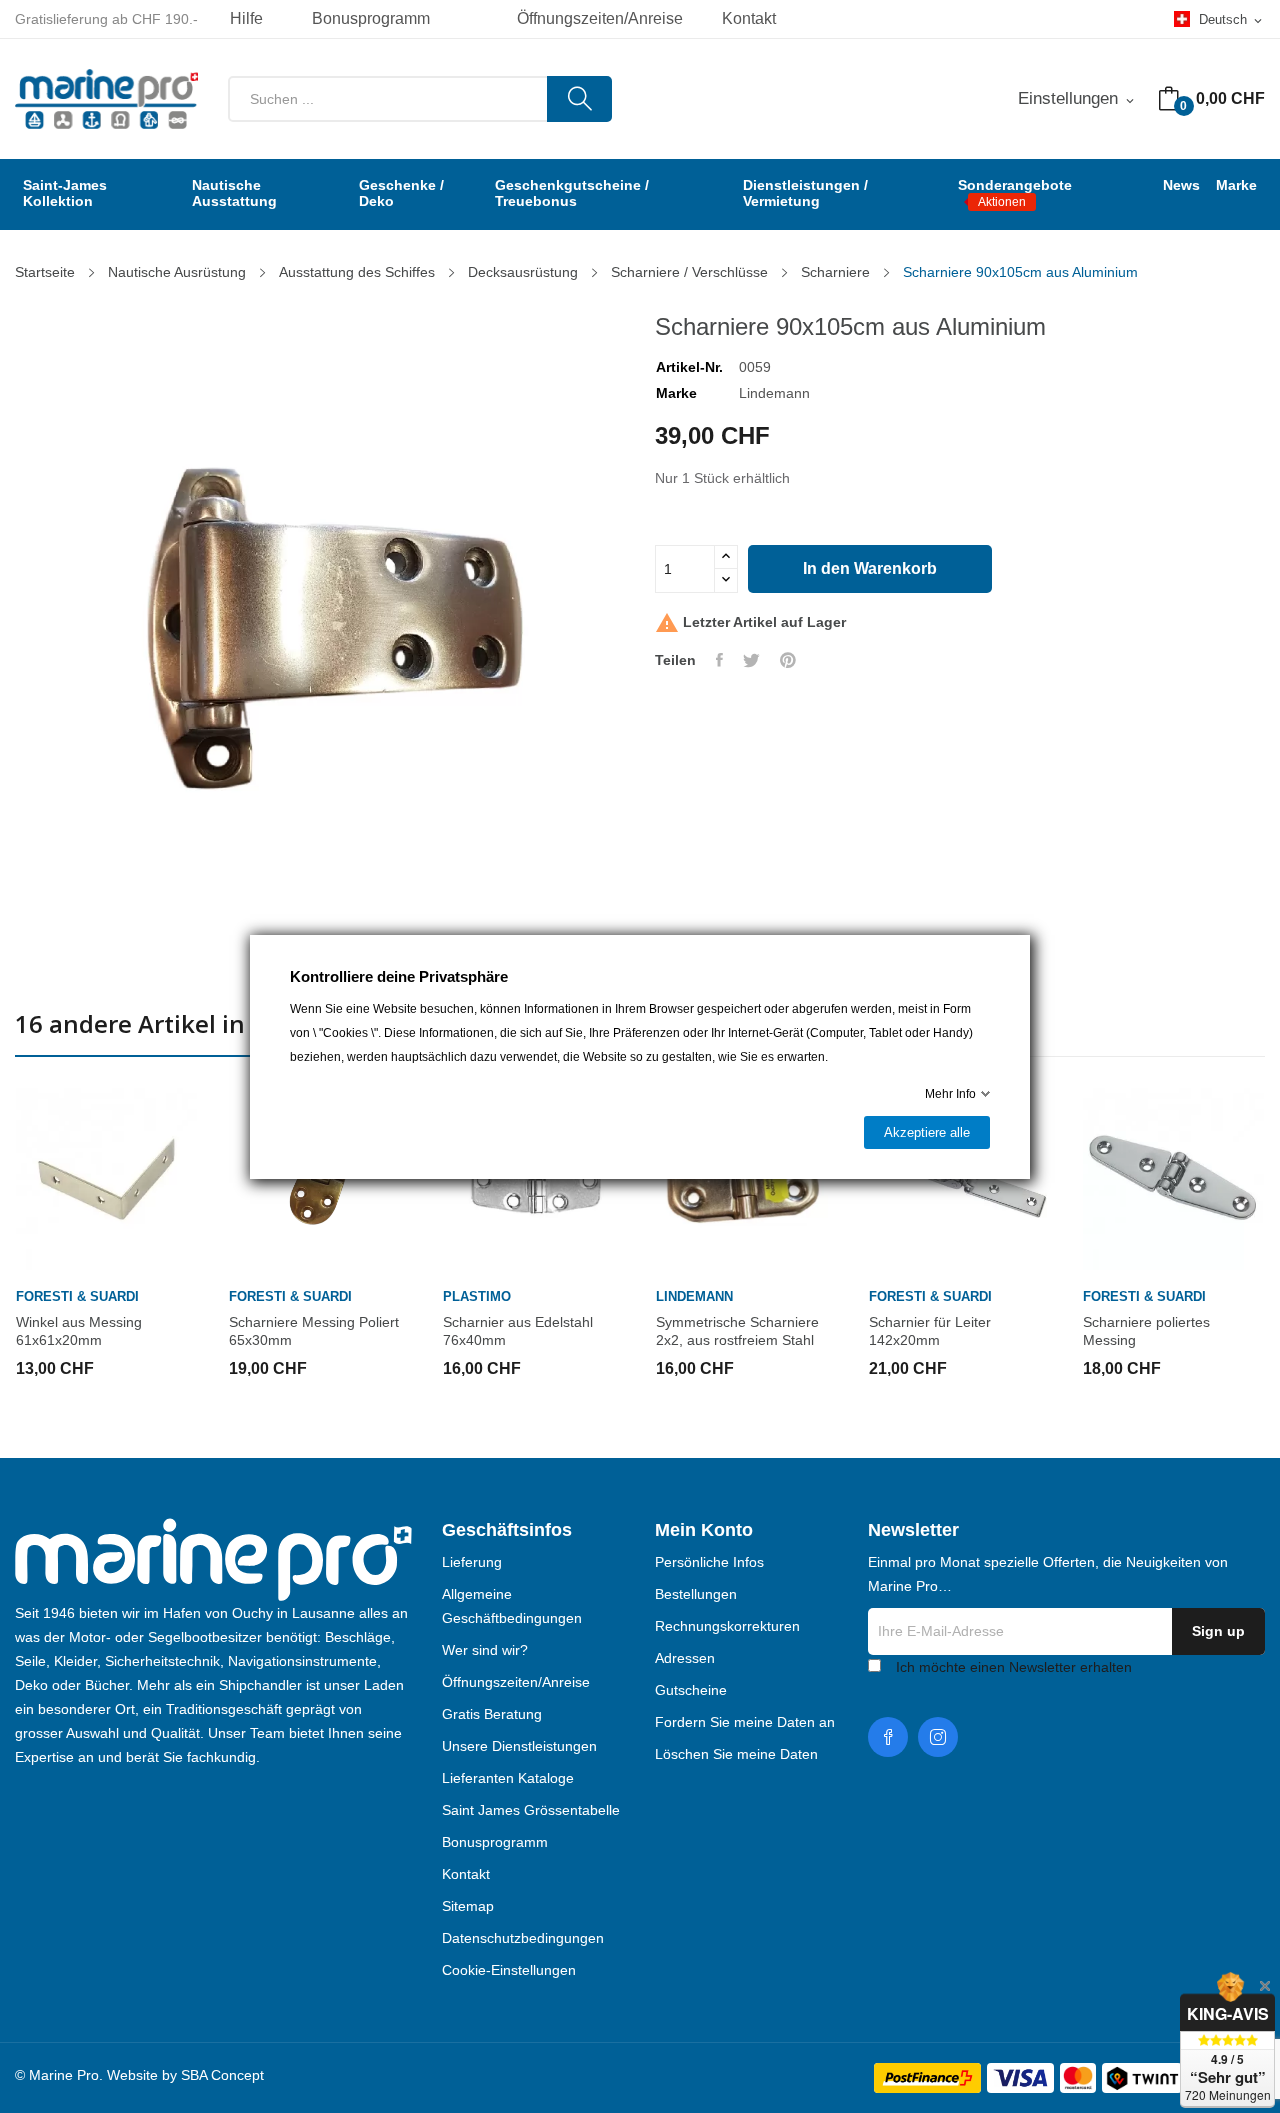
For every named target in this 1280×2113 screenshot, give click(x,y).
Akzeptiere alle (927, 1132)
